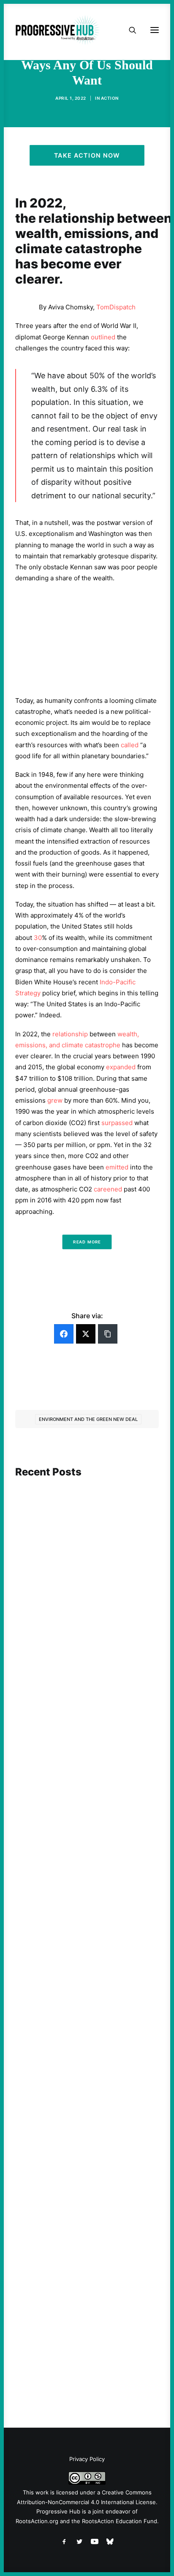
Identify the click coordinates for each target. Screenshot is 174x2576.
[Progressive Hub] (57, 30)
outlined (103, 337)
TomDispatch (116, 307)
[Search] (129, 30)
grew (55, 1100)
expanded (121, 1067)
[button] (87, 1526)
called (130, 745)
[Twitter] (86, 1334)
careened (108, 1189)
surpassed (117, 1123)
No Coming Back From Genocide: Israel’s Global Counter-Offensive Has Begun (86, 1841)
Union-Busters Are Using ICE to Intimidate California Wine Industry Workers (82, 2075)
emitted (117, 1167)
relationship (70, 1034)
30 (38, 938)
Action (110, 98)
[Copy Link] (108, 1334)
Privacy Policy (87, 2459)
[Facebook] (64, 1334)
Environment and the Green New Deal (88, 1419)
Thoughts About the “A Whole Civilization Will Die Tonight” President (87, 2318)
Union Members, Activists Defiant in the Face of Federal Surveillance (83, 1611)
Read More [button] (87, 1242)
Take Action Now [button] (87, 155)
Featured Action (56, 1595)
